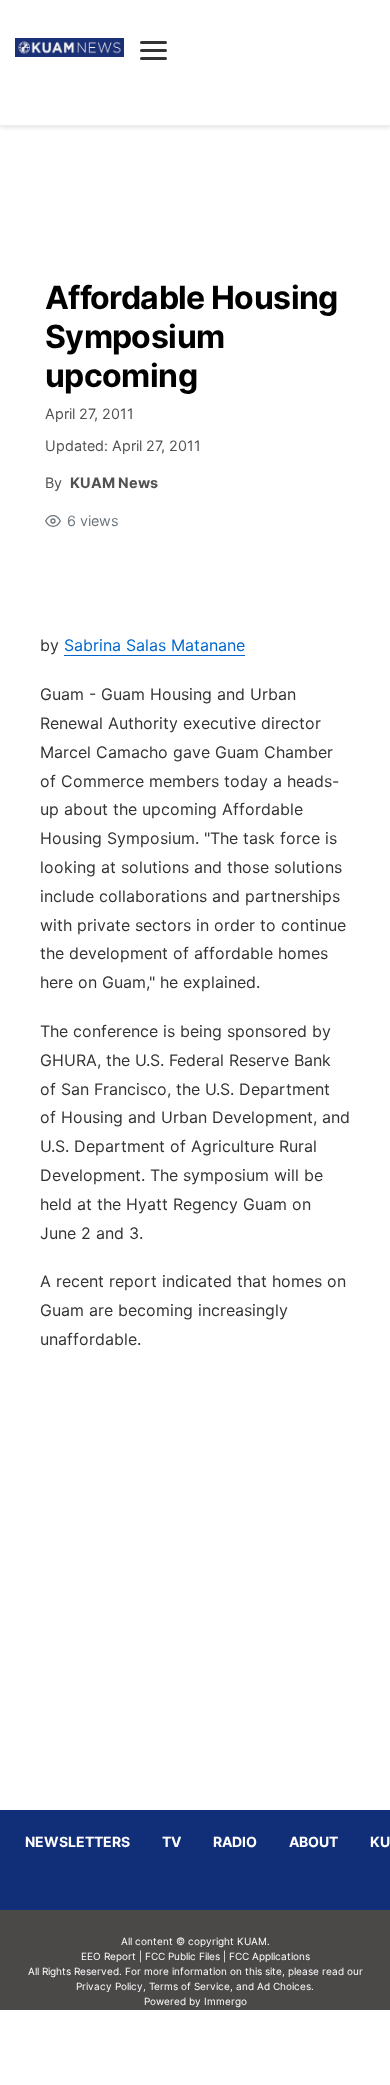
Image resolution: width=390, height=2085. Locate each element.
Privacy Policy (109, 1986)
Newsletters (77, 1841)
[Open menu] (153, 50)
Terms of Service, (191, 1986)
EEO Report (108, 1956)
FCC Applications (269, 1956)
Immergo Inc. (225, 2047)
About (313, 1841)
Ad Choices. (285, 1986)
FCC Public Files (182, 1956)
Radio (235, 1841)
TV (171, 1841)
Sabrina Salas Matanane (154, 645)
